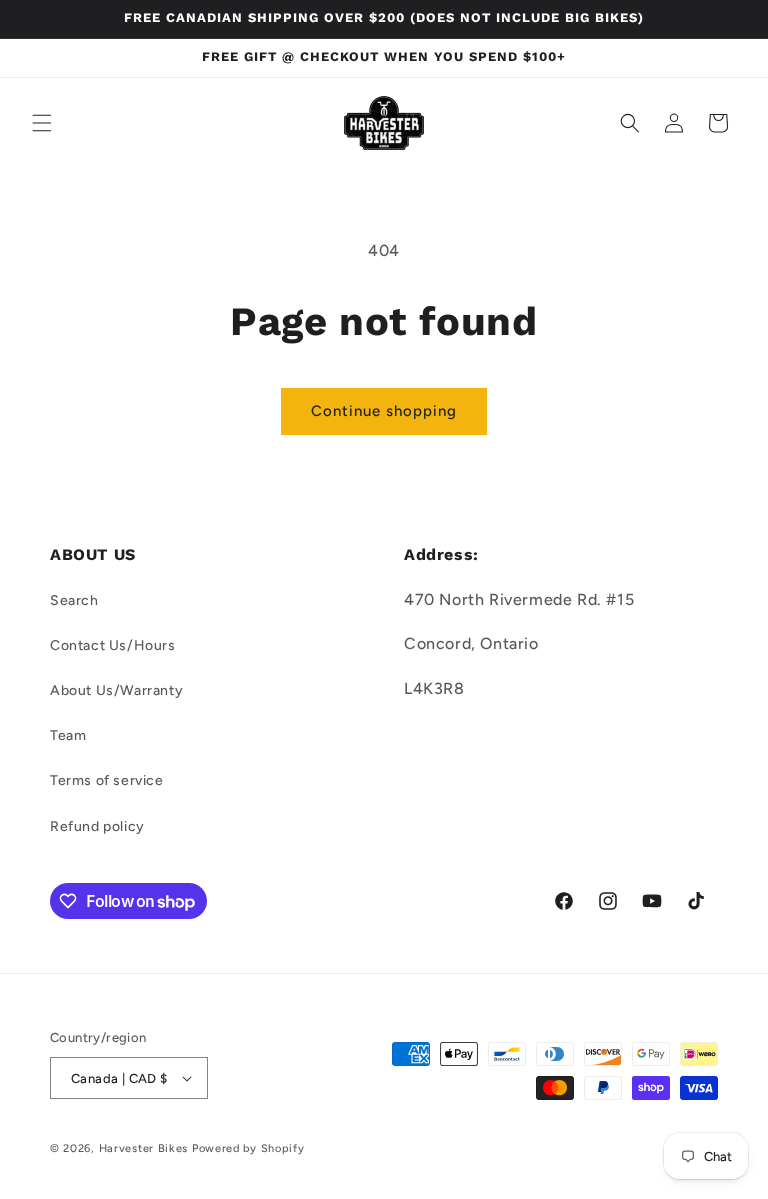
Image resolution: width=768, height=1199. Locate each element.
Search (74, 600)
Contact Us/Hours (113, 645)
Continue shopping (384, 411)
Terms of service (107, 780)
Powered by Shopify (248, 1148)
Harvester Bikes (144, 1148)
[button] (42, 123)
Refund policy (97, 826)
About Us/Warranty (116, 690)
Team (68, 735)
